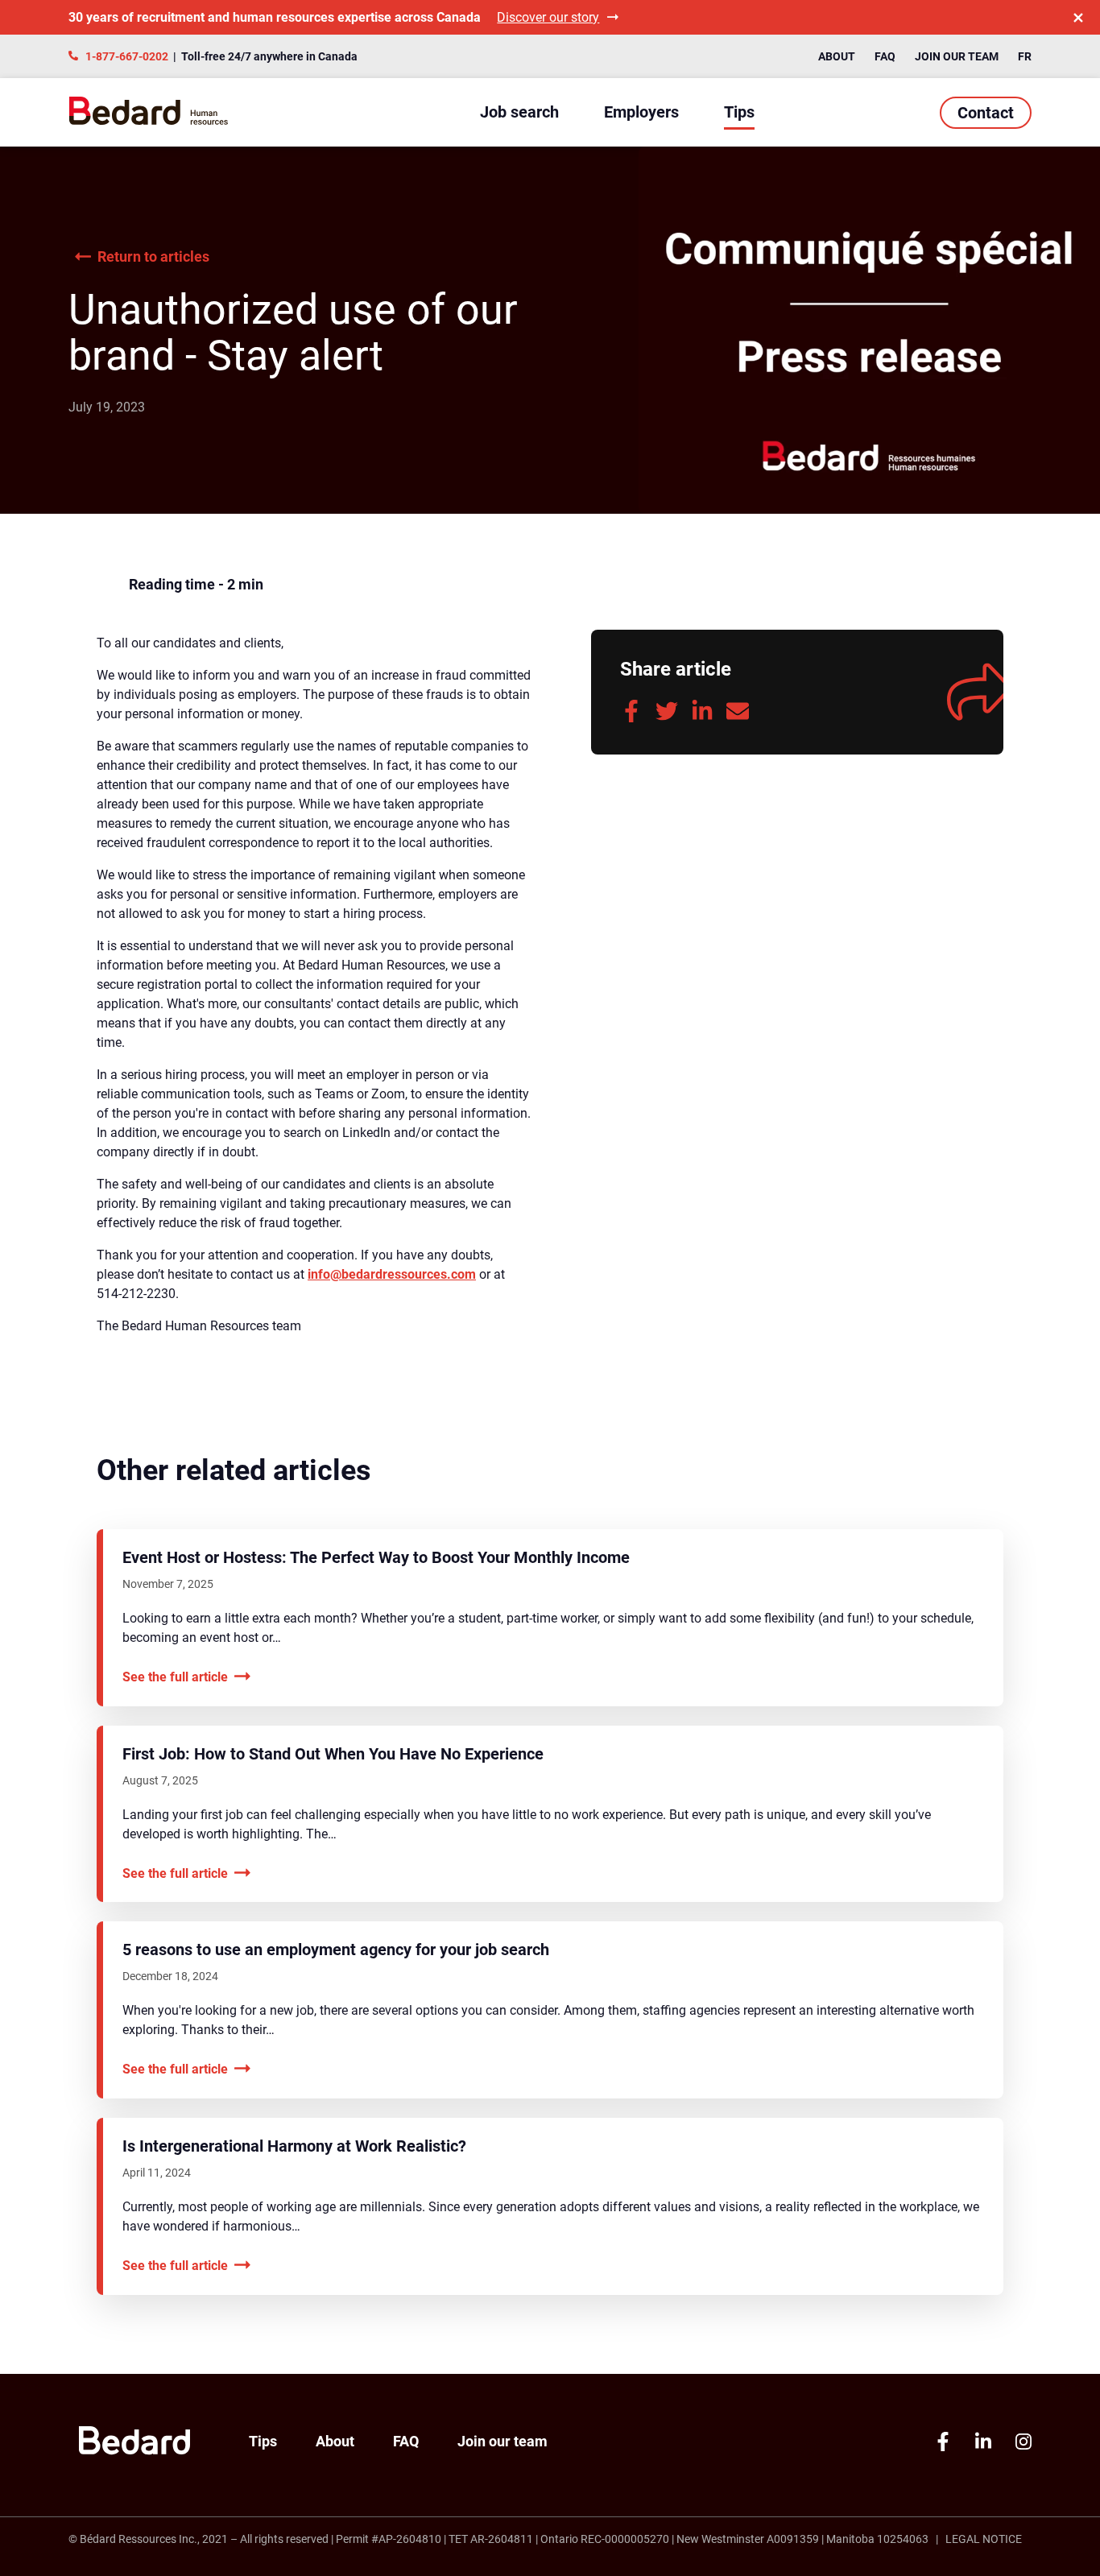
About (837, 56)
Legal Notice (984, 2539)
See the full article (175, 1676)
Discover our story (548, 17)
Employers (641, 112)
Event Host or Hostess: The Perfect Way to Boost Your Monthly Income (376, 1557)
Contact (986, 113)
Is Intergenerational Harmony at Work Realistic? (294, 2146)
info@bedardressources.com (392, 1274)
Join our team (957, 56)
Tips (739, 112)
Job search (519, 112)
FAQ (885, 56)
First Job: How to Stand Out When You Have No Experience (333, 1754)
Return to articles (153, 256)
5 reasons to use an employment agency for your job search (336, 1950)
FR (1025, 56)
